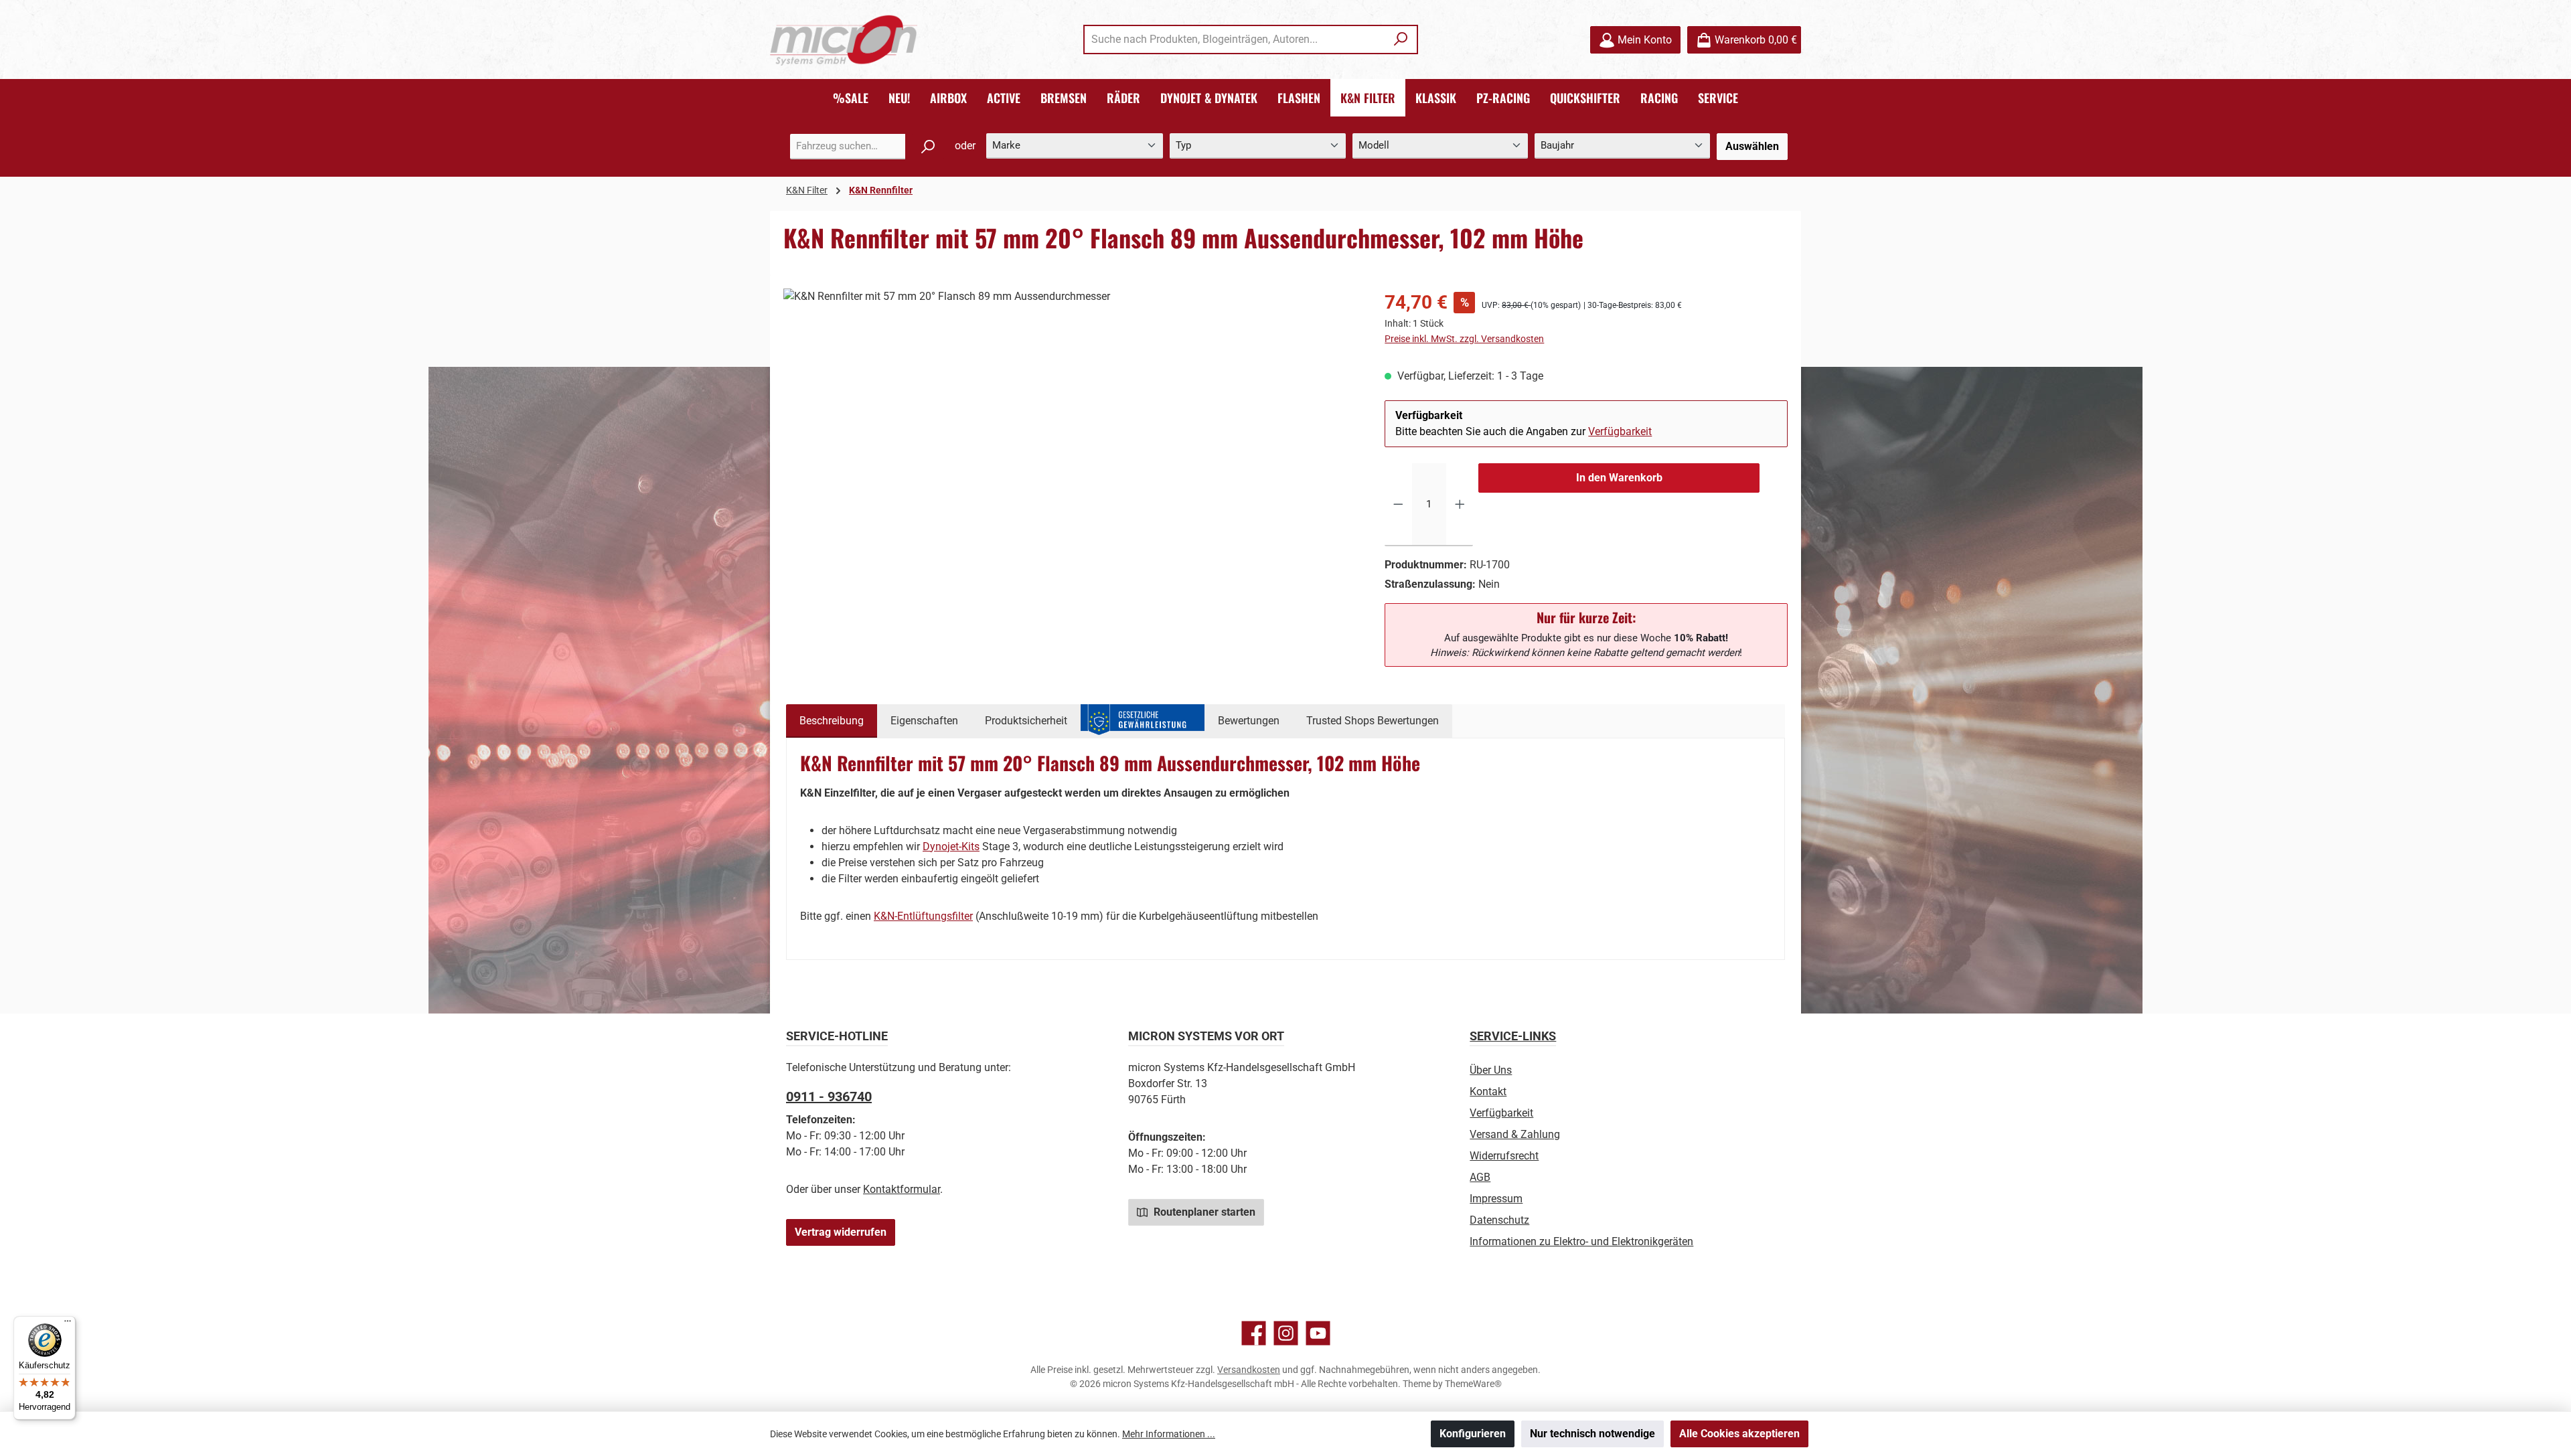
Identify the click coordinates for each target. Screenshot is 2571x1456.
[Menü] (68, 1324)
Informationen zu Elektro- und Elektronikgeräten (1581, 1241)
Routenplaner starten (1203, 1212)
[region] (1071, 432)
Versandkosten (1249, 1370)
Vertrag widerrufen (841, 1232)
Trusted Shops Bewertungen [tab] (1373, 721)
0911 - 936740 (829, 1097)
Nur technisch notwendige (1592, 1434)
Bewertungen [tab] (1249, 721)
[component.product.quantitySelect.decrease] (1398, 505)
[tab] (832, 721)
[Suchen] (1401, 39)
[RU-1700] (1070, 432)
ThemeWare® (1473, 1384)
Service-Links (1513, 1036)
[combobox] (1235, 39)
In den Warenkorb (1619, 478)
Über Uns (1491, 1070)
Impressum (1496, 1199)
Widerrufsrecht (1504, 1156)
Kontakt (1488, 1091)
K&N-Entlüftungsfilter (923, 916)
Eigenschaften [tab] (924, 721)
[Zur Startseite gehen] (844, 40)
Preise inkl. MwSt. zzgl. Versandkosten (1464, 339)
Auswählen (1752, 146)
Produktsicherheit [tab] (1026, 721)
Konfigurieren (1473, 1434)
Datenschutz (1499, 1220)
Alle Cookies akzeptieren (1739, 1434)
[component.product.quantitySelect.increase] (1460, 505)
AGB (1480, 1177)
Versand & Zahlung (1515, 1134)
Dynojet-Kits (951, 846)
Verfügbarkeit (1620, 431)
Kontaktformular (902, 1189)
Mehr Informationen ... (1169, 1434)
